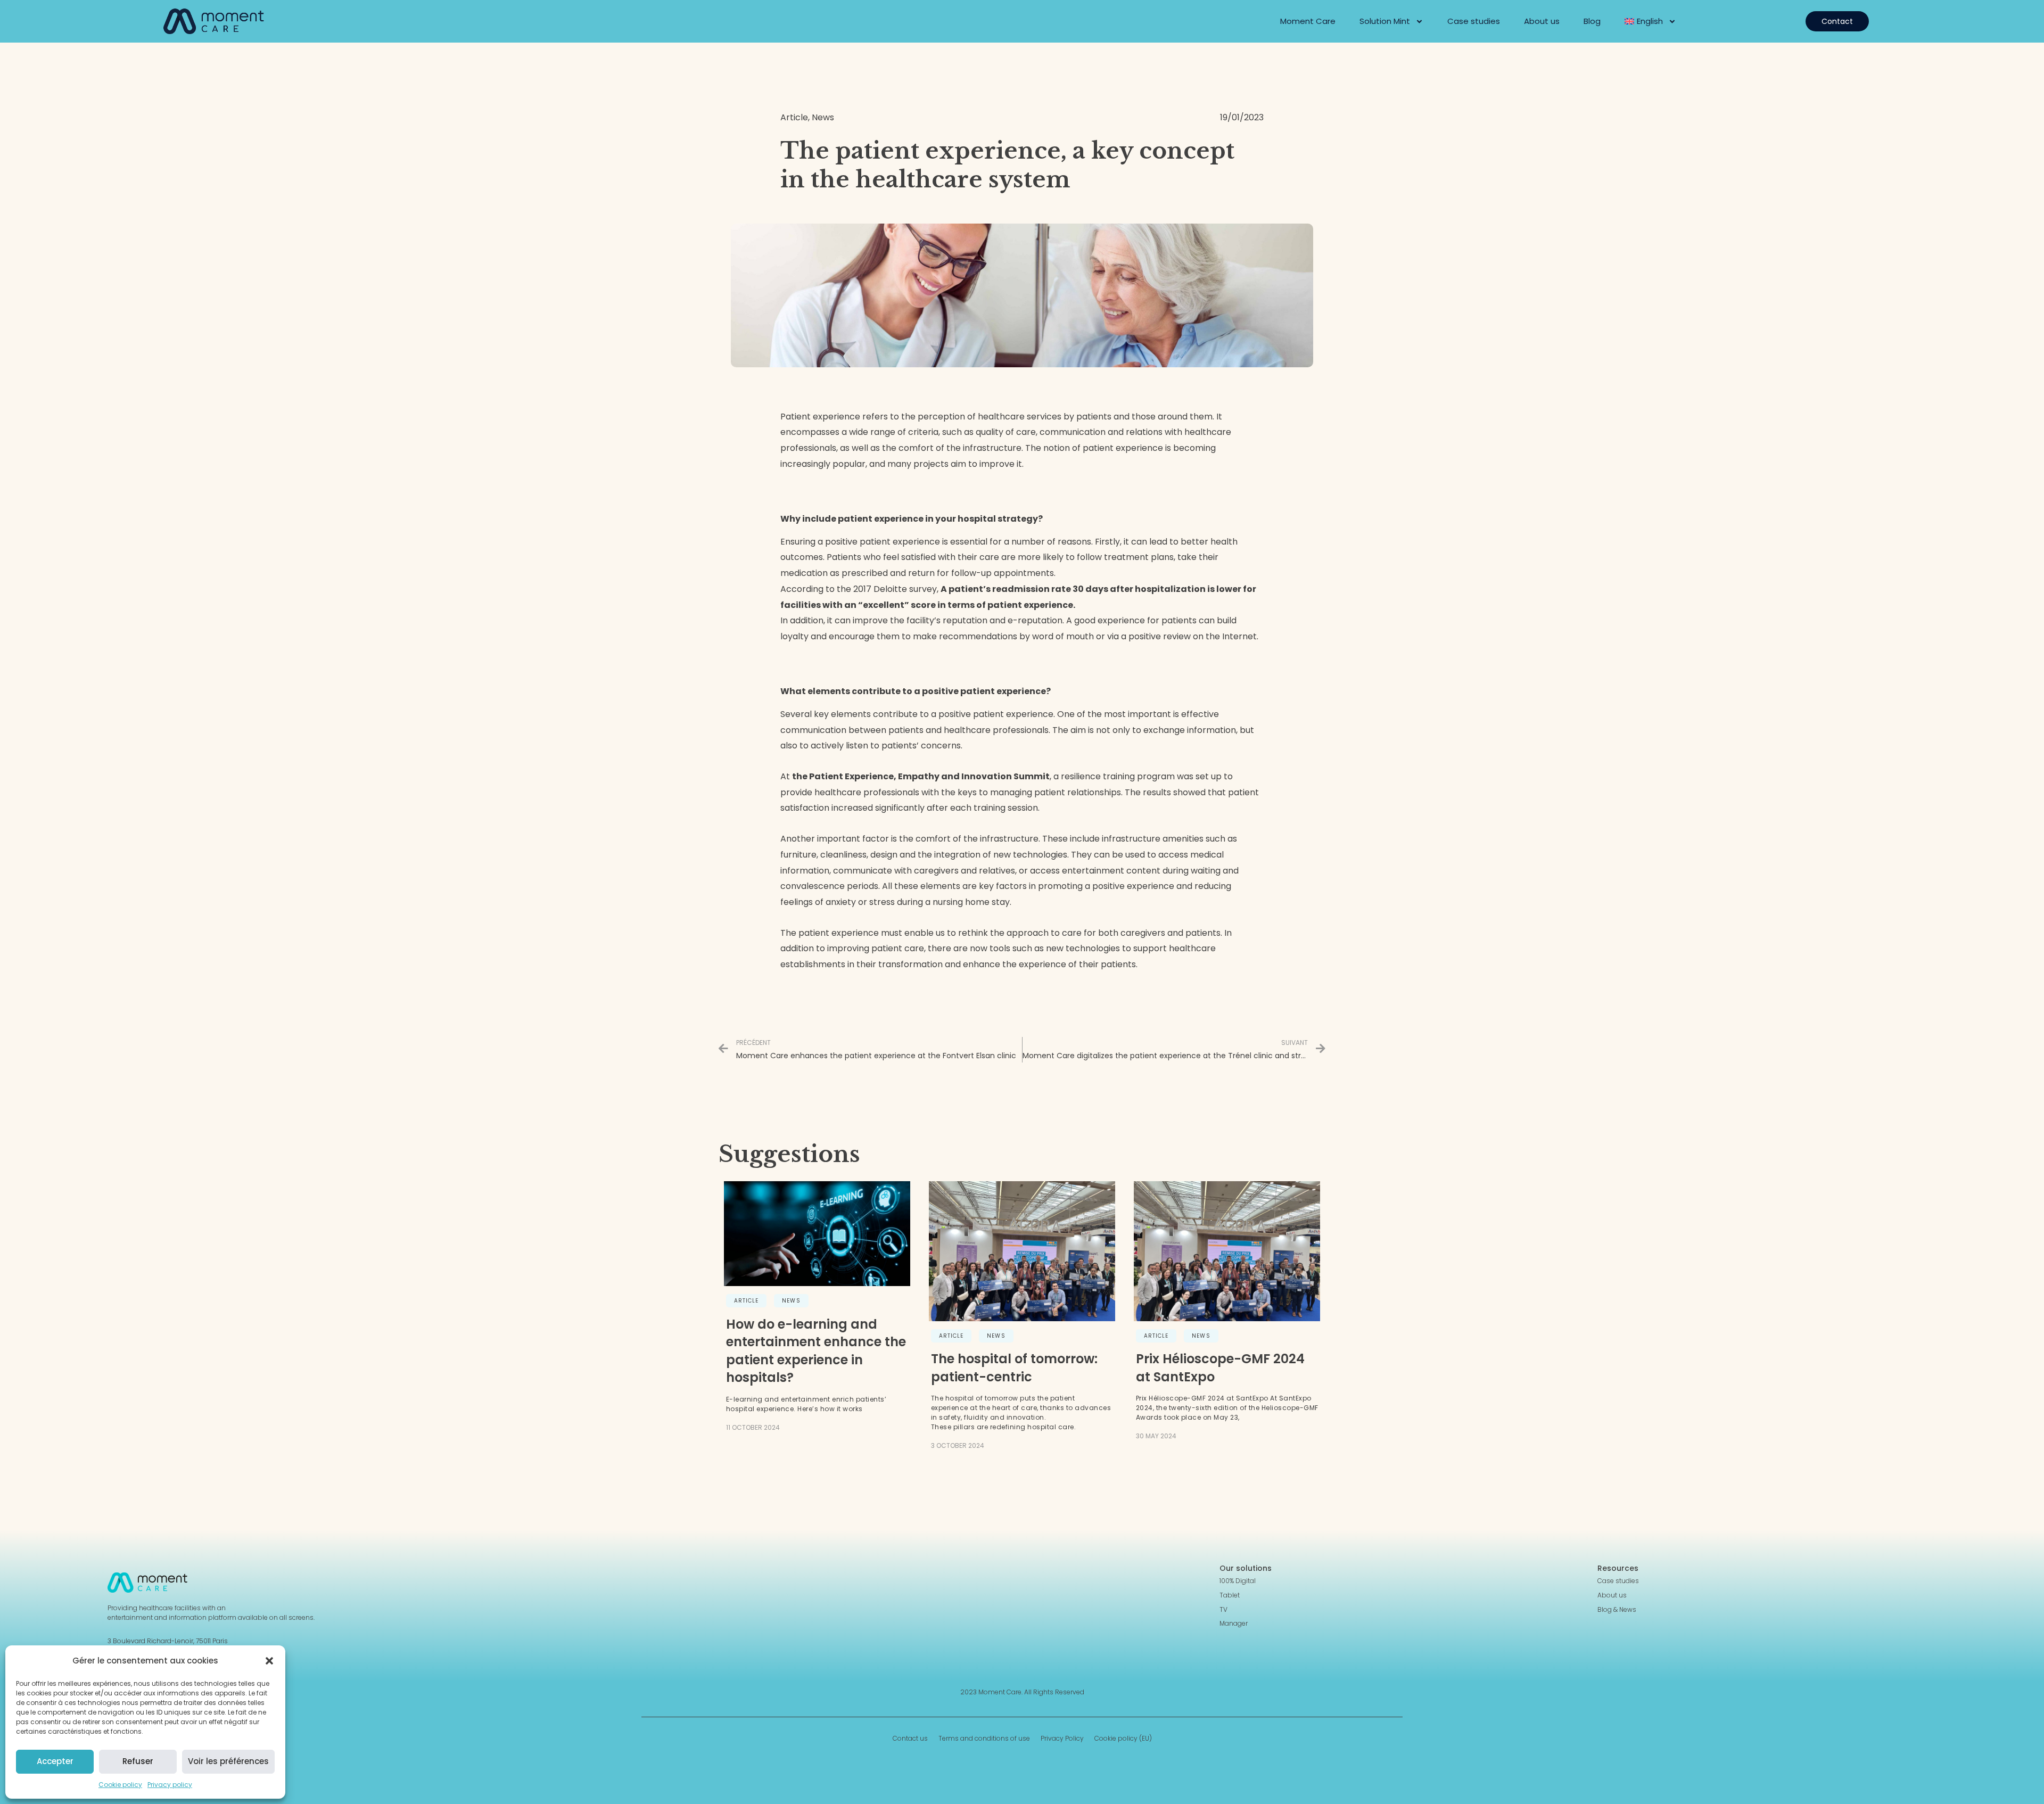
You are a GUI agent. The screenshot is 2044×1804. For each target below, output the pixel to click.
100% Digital (1238, 1581)
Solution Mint (1385, 21)
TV (1223, 1610)
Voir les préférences (228, 1761)
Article (747, 1301)
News (791, 1301)
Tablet (1230, 1595)
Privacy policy (170, 1785)
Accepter (55, 1761)
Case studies (1474, 21)
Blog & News (1617, 1610)
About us (1542, 21)
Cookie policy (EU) (1123, 1739)
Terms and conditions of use (984, 1739)
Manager (1234, 1624)
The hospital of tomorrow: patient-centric (1014, 1368)
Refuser (138, 1761)
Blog (1592, 21)
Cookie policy (120, 1785)
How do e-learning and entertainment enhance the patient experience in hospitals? (816, 1351)
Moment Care (1308, 21)
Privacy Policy (1062, 1739)
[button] (269, 1661)
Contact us (910, 1739)
